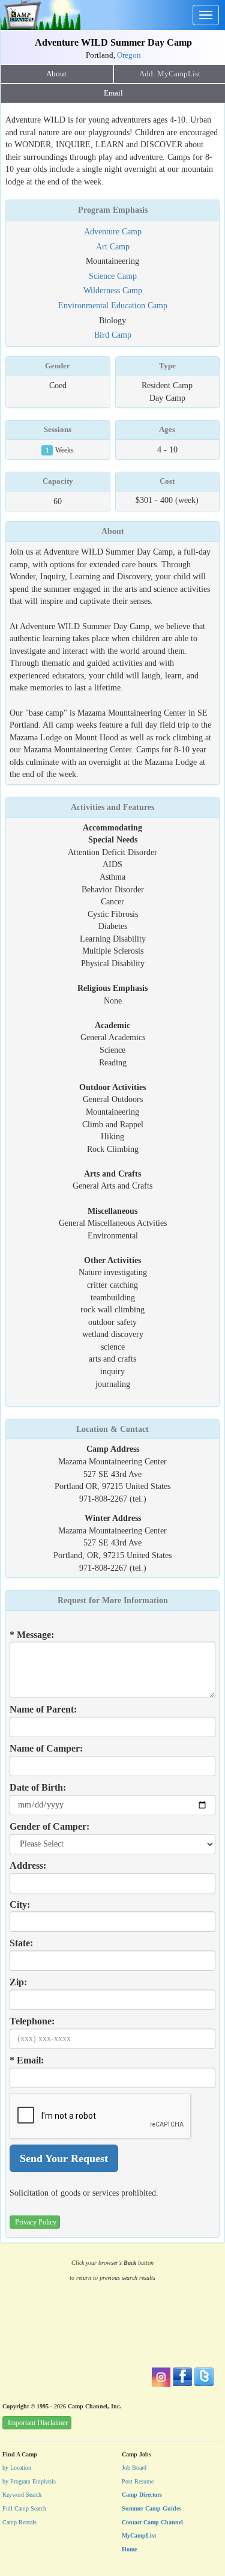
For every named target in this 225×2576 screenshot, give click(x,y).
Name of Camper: (46, 1748)
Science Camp (113, 276)
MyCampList (139, 2535)
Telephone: (32, 2021)
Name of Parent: (43, 1709)
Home (129, 2549)
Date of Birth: (38, 1787)
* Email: (27, 2060)
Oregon (129, 55)
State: (21, 1943)
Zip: (18, 1982)
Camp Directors (142, 2495)
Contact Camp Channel (152, 2522)
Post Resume (138, 2481)
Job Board (134, 2468)
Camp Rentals (19, 2522)
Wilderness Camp (113, 290)
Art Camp (113, 246)
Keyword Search (22, 2495)
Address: (28, 1865)
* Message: (32, 1635)
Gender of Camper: (49, 1826)
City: (20, 1905)
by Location (17, 2468)
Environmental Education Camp (113, 305)
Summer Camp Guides (151, 2508)
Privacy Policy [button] (36, 2222)
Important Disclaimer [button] (38, 2423)
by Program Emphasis (29, 2481)
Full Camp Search (24, 2508)
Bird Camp (113, 335)
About (56, 74)
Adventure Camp (113, 231)
